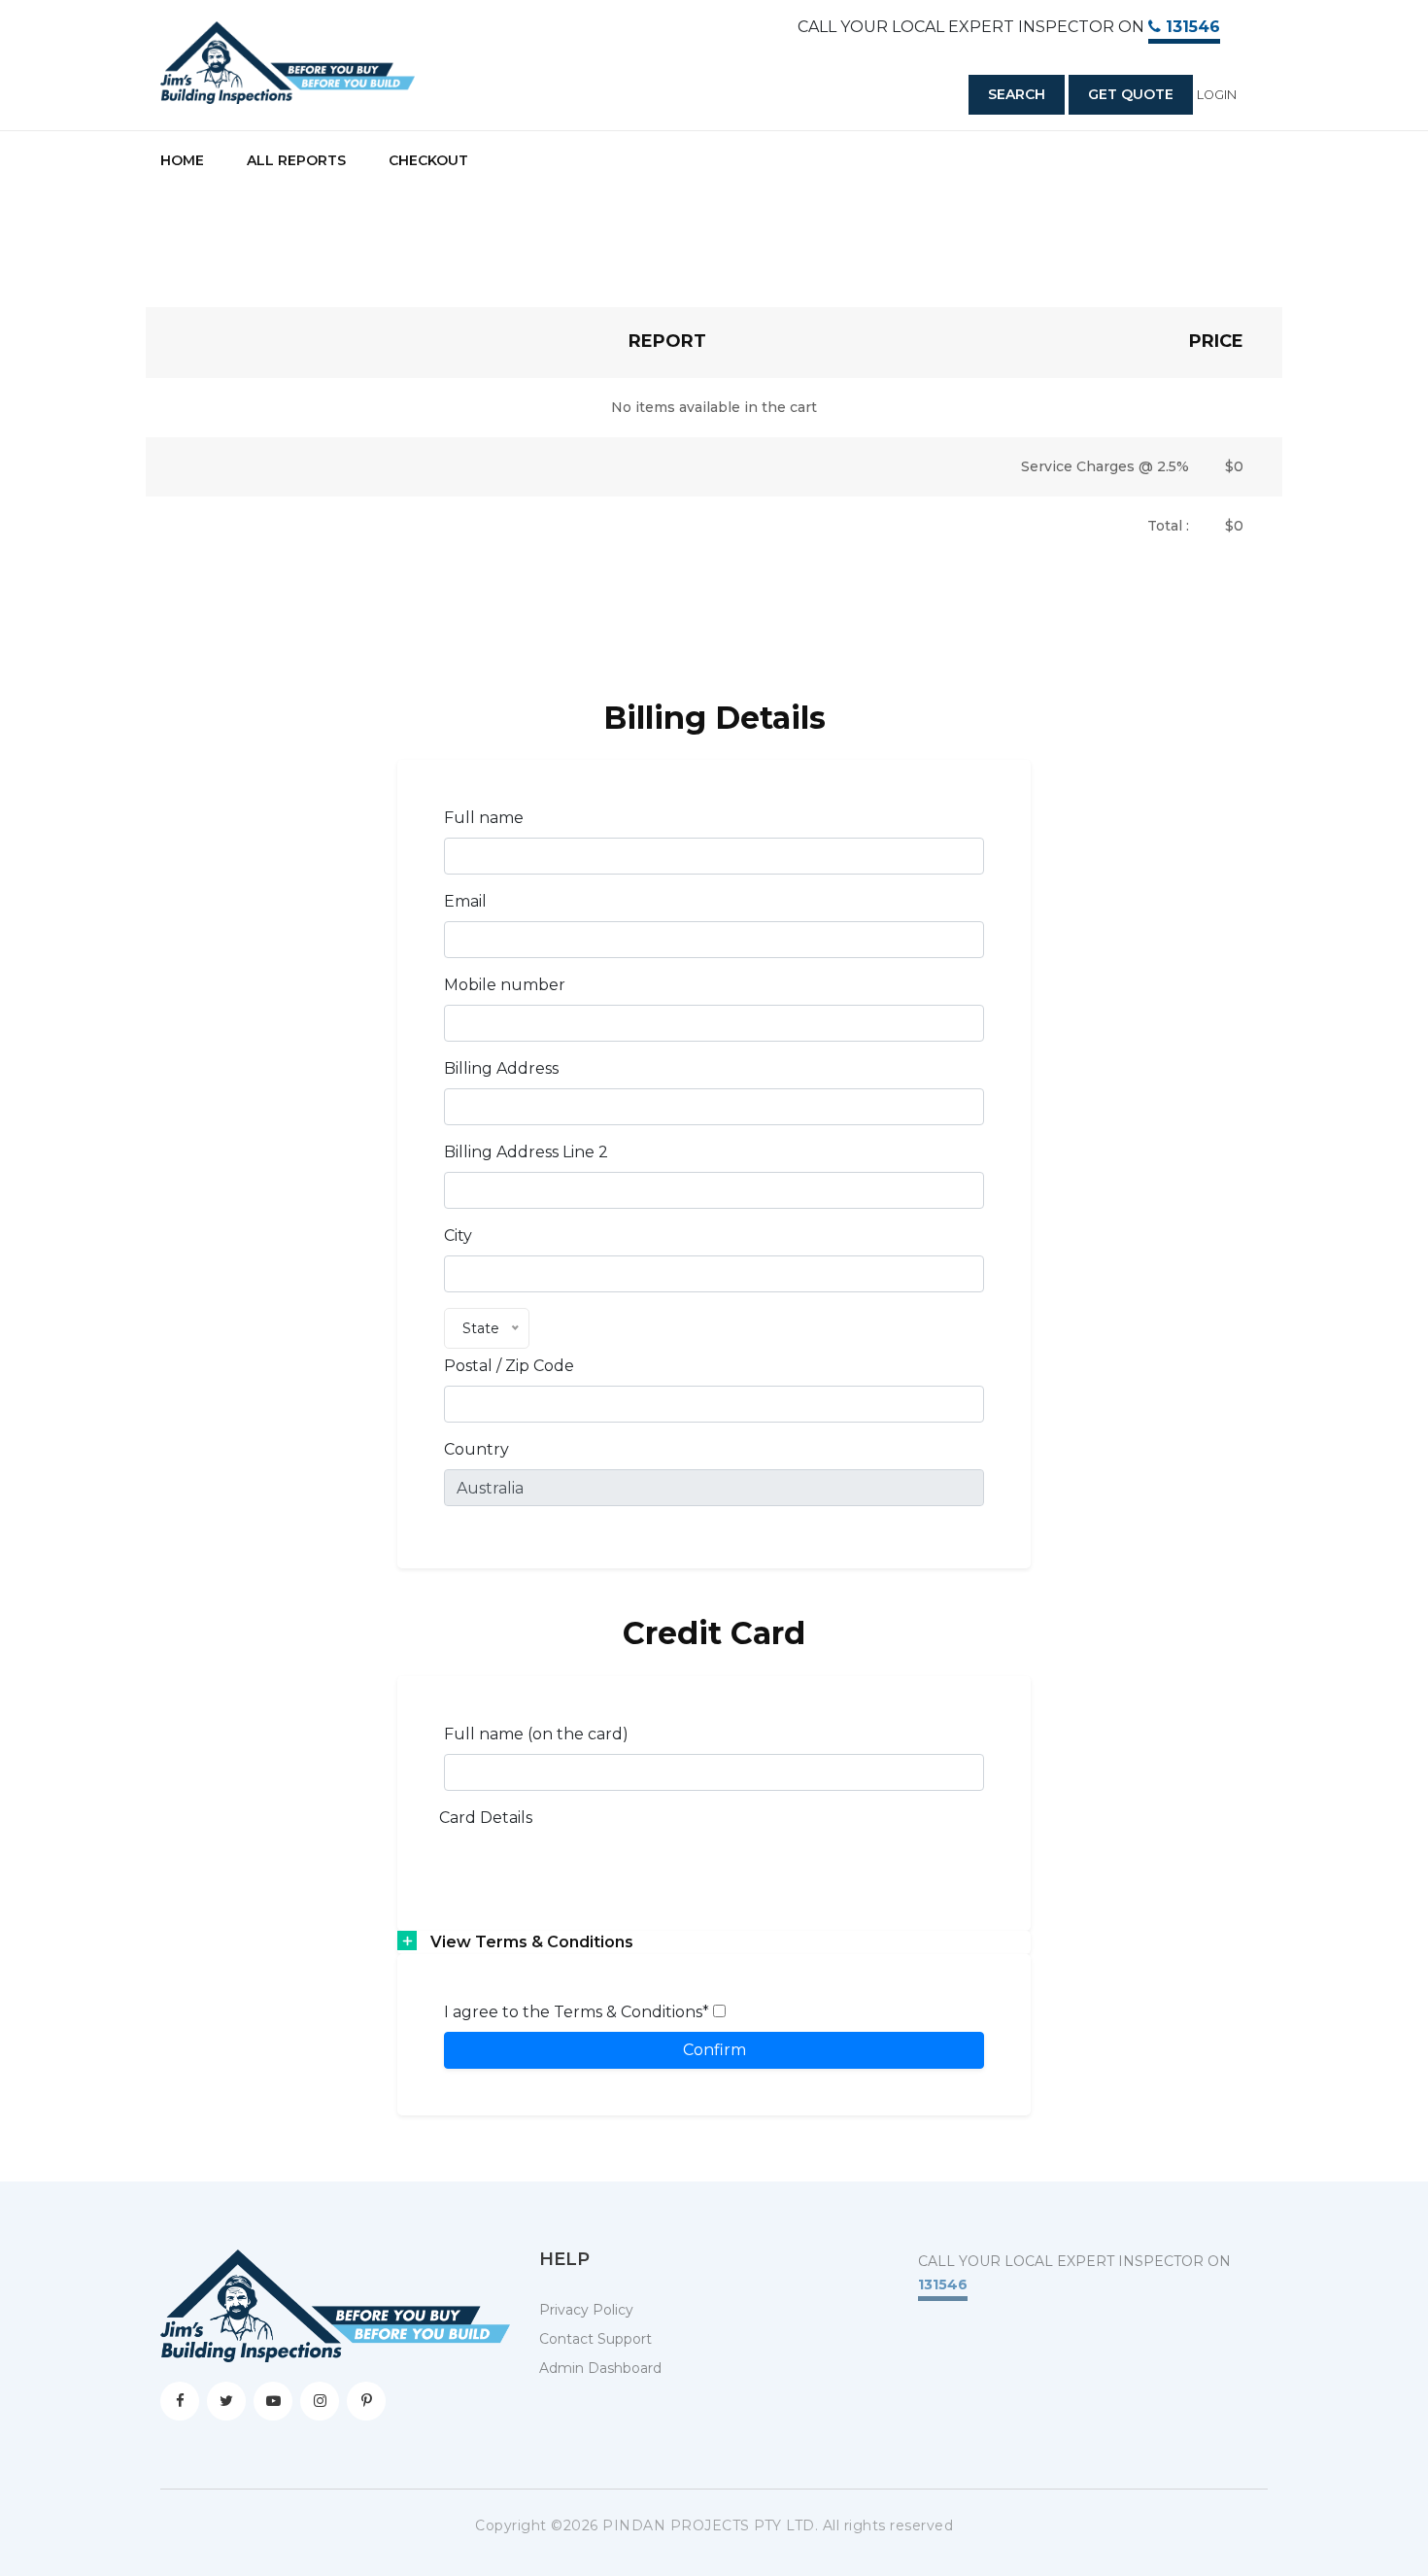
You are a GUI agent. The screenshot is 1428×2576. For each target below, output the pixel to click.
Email (465, 901)
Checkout (428, 160)
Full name (484, 818)
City (458, 1236)
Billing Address (501, 1068)
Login (1217, 95)
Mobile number (505, 985)
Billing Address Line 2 (526, 1152)
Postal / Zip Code (509, 1366)
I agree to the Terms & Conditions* (578, 2012)
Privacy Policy (586, 2310)
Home (182, 160)
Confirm (714, 2050)
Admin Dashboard (600, 2368)
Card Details (486, 1818)
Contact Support (595, 2339)
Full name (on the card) (536, 1734)
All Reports (296, 160)
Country (476, 1449)
